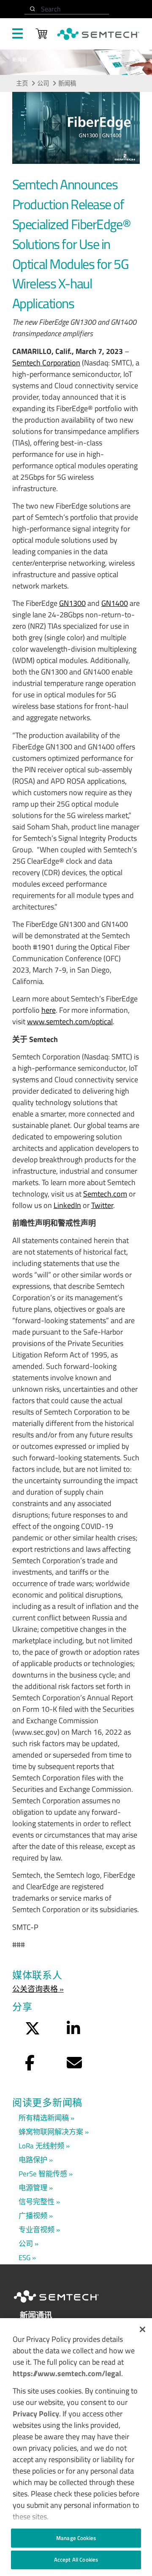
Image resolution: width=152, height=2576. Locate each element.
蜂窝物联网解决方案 (51, 2132)
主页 (22, 83)
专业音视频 (37, 2229)
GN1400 (115, 603)
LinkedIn (67, 1205)
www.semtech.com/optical (70, 1021)
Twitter (102, 1205)
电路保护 (33, 2160)
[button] (142, 2329)
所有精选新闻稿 (44, 2118)
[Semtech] (65, 2304)
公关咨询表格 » (38, 1989)
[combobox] (67, 9)
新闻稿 (67, 83)
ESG (24, 2257)
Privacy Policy (36, 2414)
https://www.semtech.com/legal (67, 2373)
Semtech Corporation (46, 363)
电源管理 (33, 2188)
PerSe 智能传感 (43, 2174)
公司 (43, 83)
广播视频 (33, 2215)
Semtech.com (105, 1194)
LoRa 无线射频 (41, 2146)
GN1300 (72, 603)
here (49, 1010)
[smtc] (98, 34)
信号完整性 (37, 2201)
